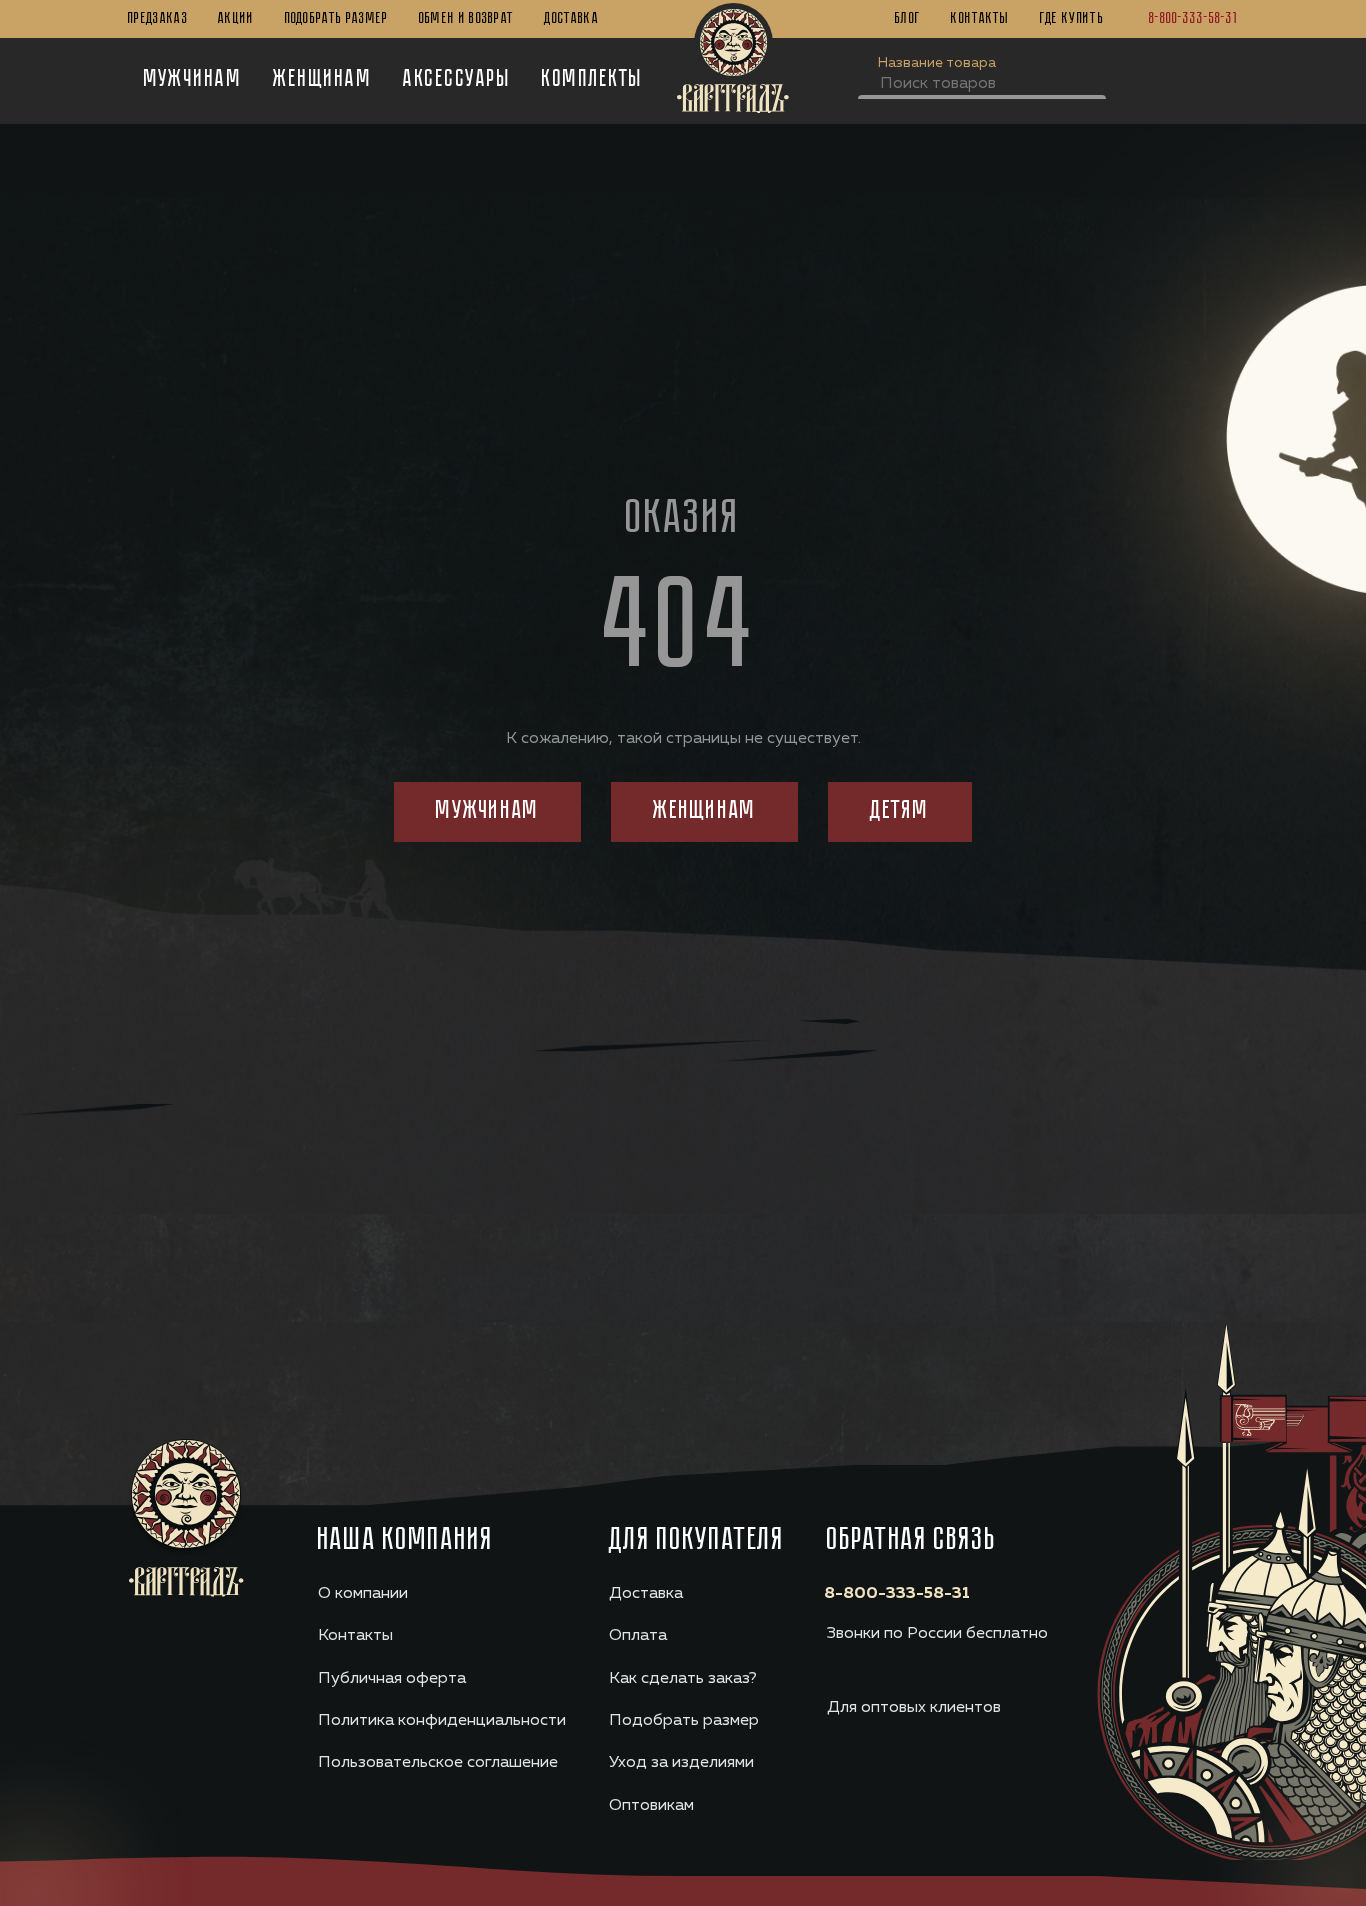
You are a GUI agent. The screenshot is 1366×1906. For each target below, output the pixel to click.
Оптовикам (651, 1806)
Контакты (980, 19)
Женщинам (322, 80)
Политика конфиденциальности (442, 1721)
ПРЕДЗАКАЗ (158, 19)
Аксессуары (457, 80)
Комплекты (592, 80)
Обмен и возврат (467, 19)
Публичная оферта (392, 1679)
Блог (908, 19)
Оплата (638, 1636)
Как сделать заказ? (683, 1679)
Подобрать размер (337, 19)
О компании (363, 1594)
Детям (899, 811)
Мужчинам (193, 80)
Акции (236, 19)
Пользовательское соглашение (438, 1763)
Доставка (571, 19)
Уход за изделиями (681, 1763)
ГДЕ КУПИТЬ (1072, 19)
